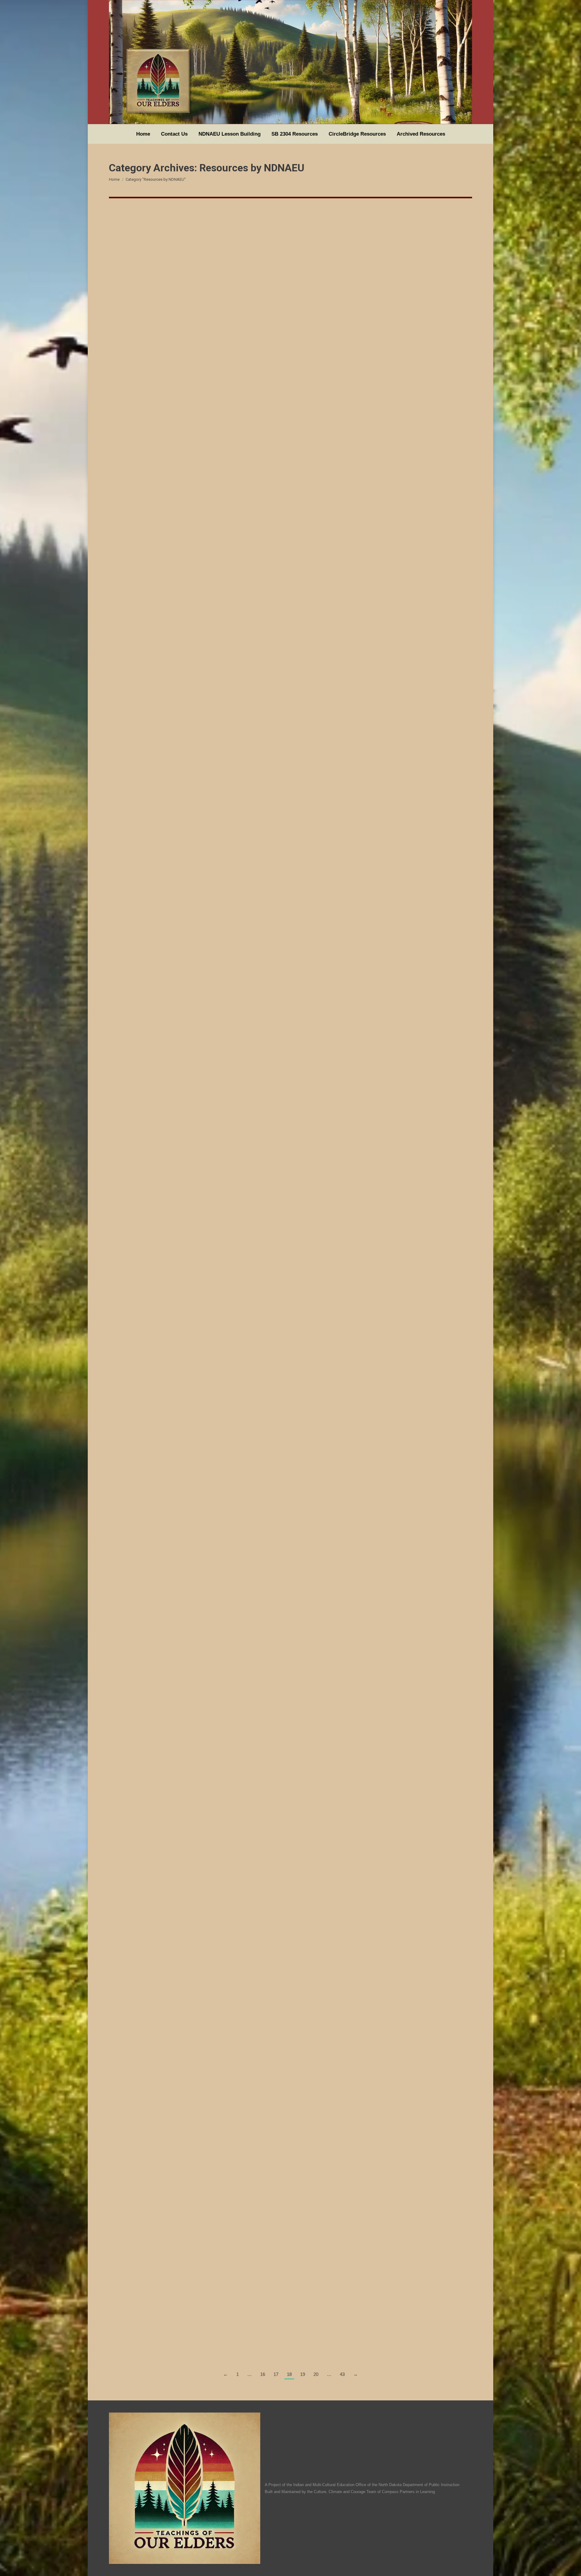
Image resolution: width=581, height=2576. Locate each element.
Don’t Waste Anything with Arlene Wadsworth (182, 1493)
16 (263, 2374)
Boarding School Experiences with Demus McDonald (192, 683)
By (133, 442)
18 (289, 2374)
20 (316, 2374)
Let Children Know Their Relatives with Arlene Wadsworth (200, 1088)
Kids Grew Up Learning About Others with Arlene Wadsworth (205, 2100)
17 (276, 2374)
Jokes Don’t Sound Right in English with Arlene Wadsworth (202, 1290)
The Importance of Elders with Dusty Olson (179, 2315)
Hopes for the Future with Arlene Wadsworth (181, 885)
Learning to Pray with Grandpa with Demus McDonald (194, 431)
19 (303, 2374)
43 (342, 2374)
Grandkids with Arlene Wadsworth (166, 1695)
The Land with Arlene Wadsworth (164, 1898)
